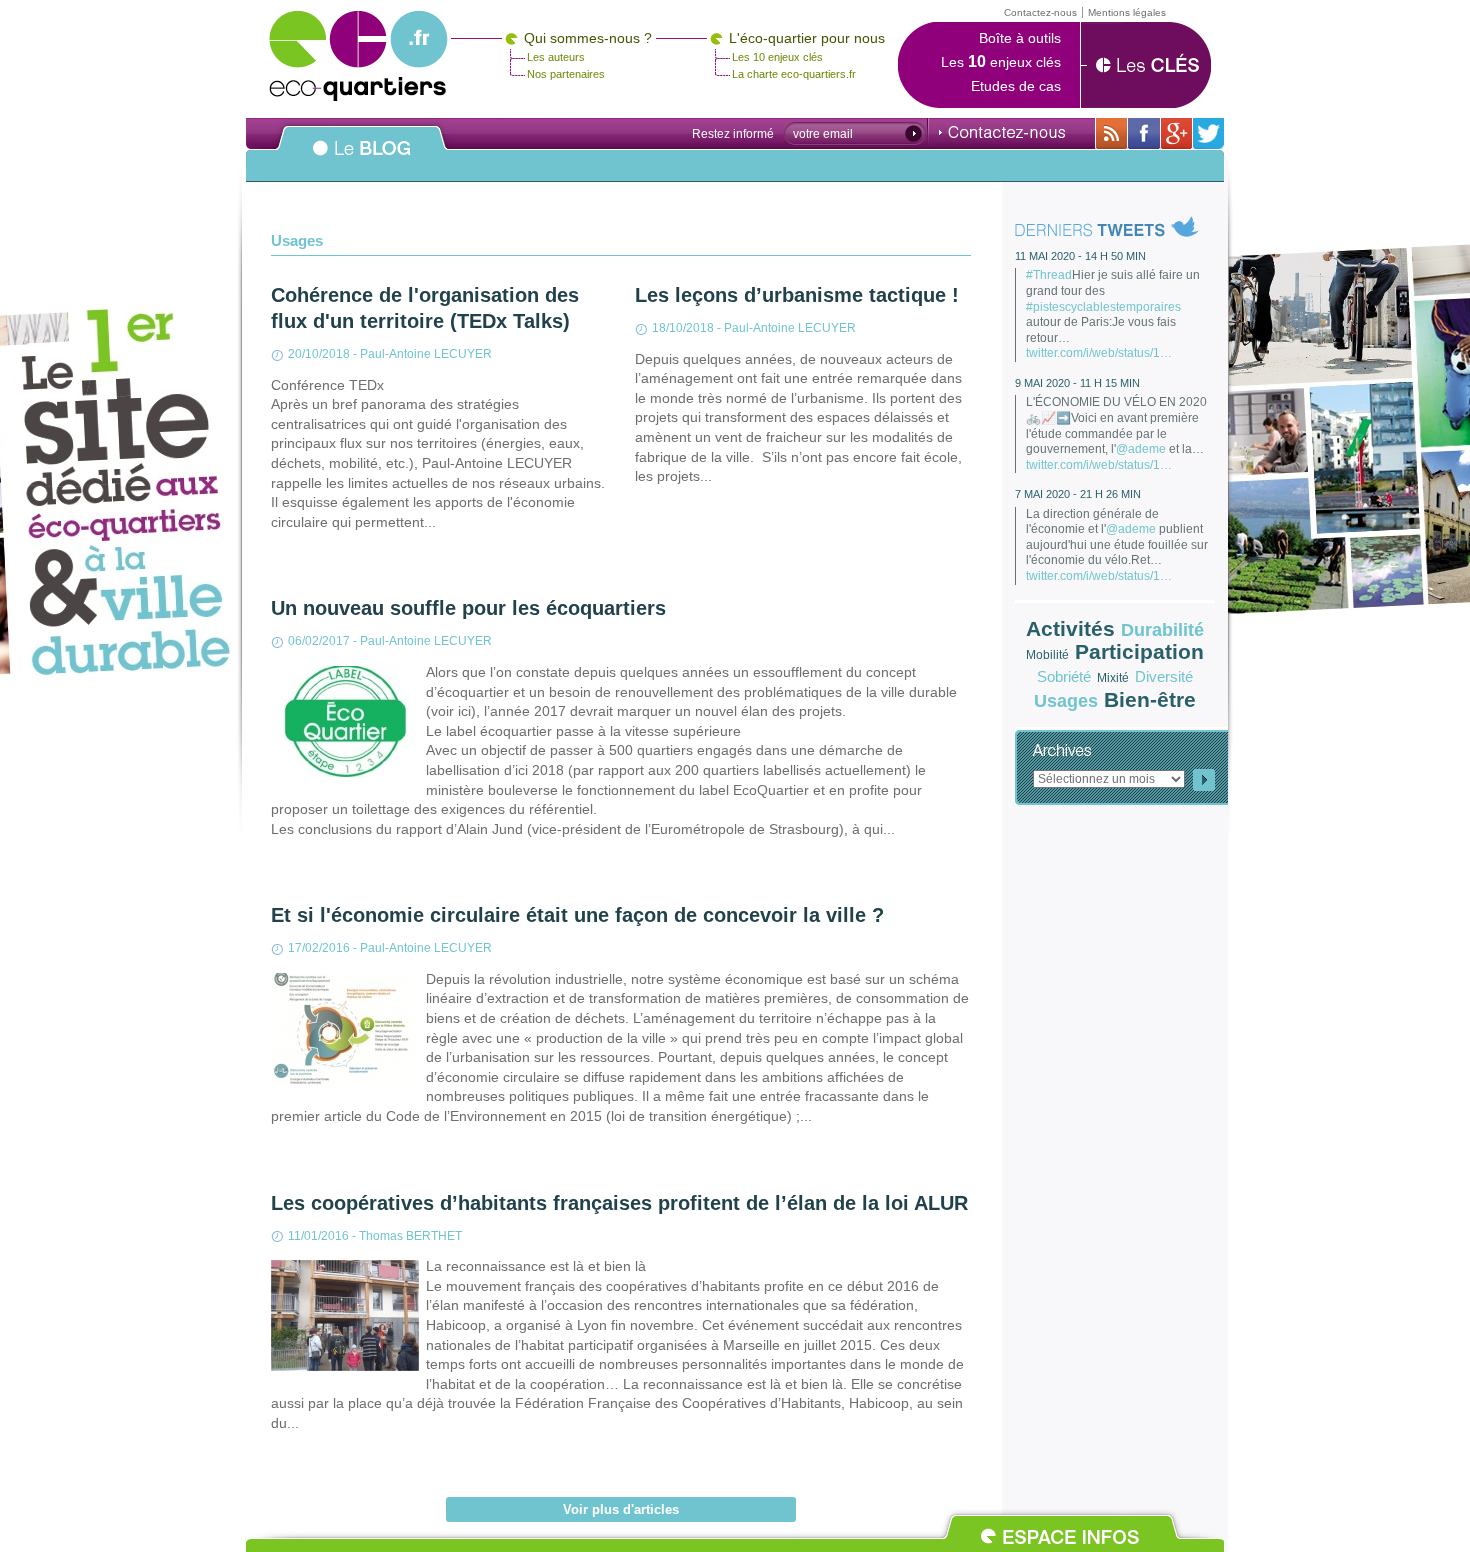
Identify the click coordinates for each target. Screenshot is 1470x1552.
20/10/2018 (319, 354)
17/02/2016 (319, 948)
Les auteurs (556, 57)
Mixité (1113, 678)
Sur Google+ (1176, 133)
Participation (1139, 651)
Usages (1066, 701)
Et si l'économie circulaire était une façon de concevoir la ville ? (577, 915)
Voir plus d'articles (621, 1509)
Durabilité (1162, 630)
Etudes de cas (1016, 86)
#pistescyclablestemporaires (1103, 307)
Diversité (1164, 676)
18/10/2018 (683, 328)
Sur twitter (1208, 133)
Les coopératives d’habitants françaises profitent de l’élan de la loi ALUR (619, 1203)
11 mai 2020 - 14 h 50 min (1080, 256)
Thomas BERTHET (410, 1236)
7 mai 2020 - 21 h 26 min (1078, 494)
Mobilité (1047, 655)
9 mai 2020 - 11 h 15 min (1077, 383)
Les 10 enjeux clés (777, 57)
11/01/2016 (318, 1236)
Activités (1070, 628)
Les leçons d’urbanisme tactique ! (797, 295)
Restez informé (733, 134)
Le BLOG (362, 159)
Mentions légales (1127, 12)
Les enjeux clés (1001, 62)
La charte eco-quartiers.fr (794, 74)
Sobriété (1064, 676)
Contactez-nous (1002, 132)
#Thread (1049, 275)
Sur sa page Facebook (1144, 133)
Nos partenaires (566, 74)
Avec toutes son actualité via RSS (1111, 133)
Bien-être (1150, 699)
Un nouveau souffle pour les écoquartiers (468, 608)
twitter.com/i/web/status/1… (1099, 353)
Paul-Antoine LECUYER (426, 354)
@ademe (1141, 449)
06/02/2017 (319, 641)
